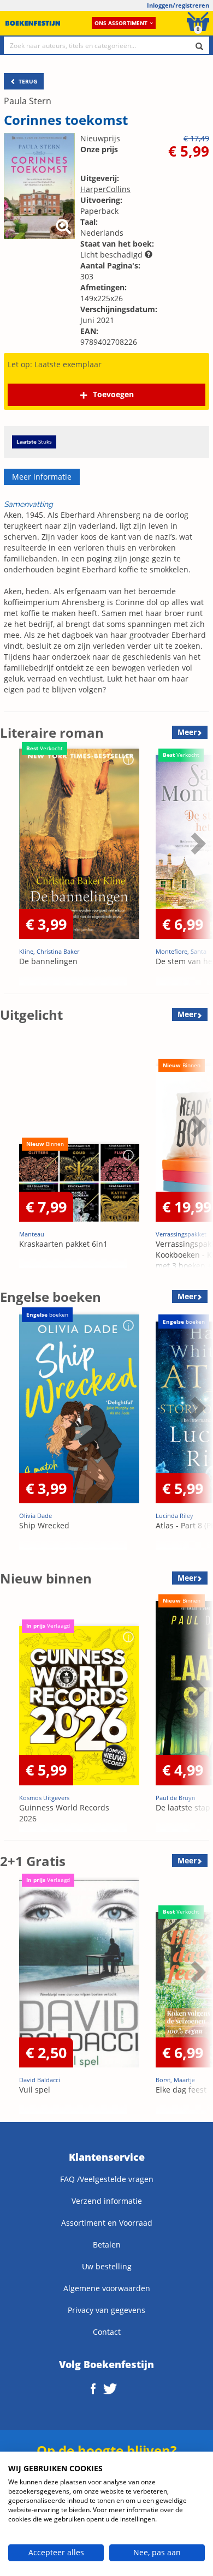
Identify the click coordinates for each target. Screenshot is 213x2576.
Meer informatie (42, 477)
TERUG (27, 81)
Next (197, 870)
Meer (187, 732)
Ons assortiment (121, 23)
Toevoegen (113, 394)
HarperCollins (105, 189)
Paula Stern (28, 101)
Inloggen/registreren (178, 5)
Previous (11, 870)
